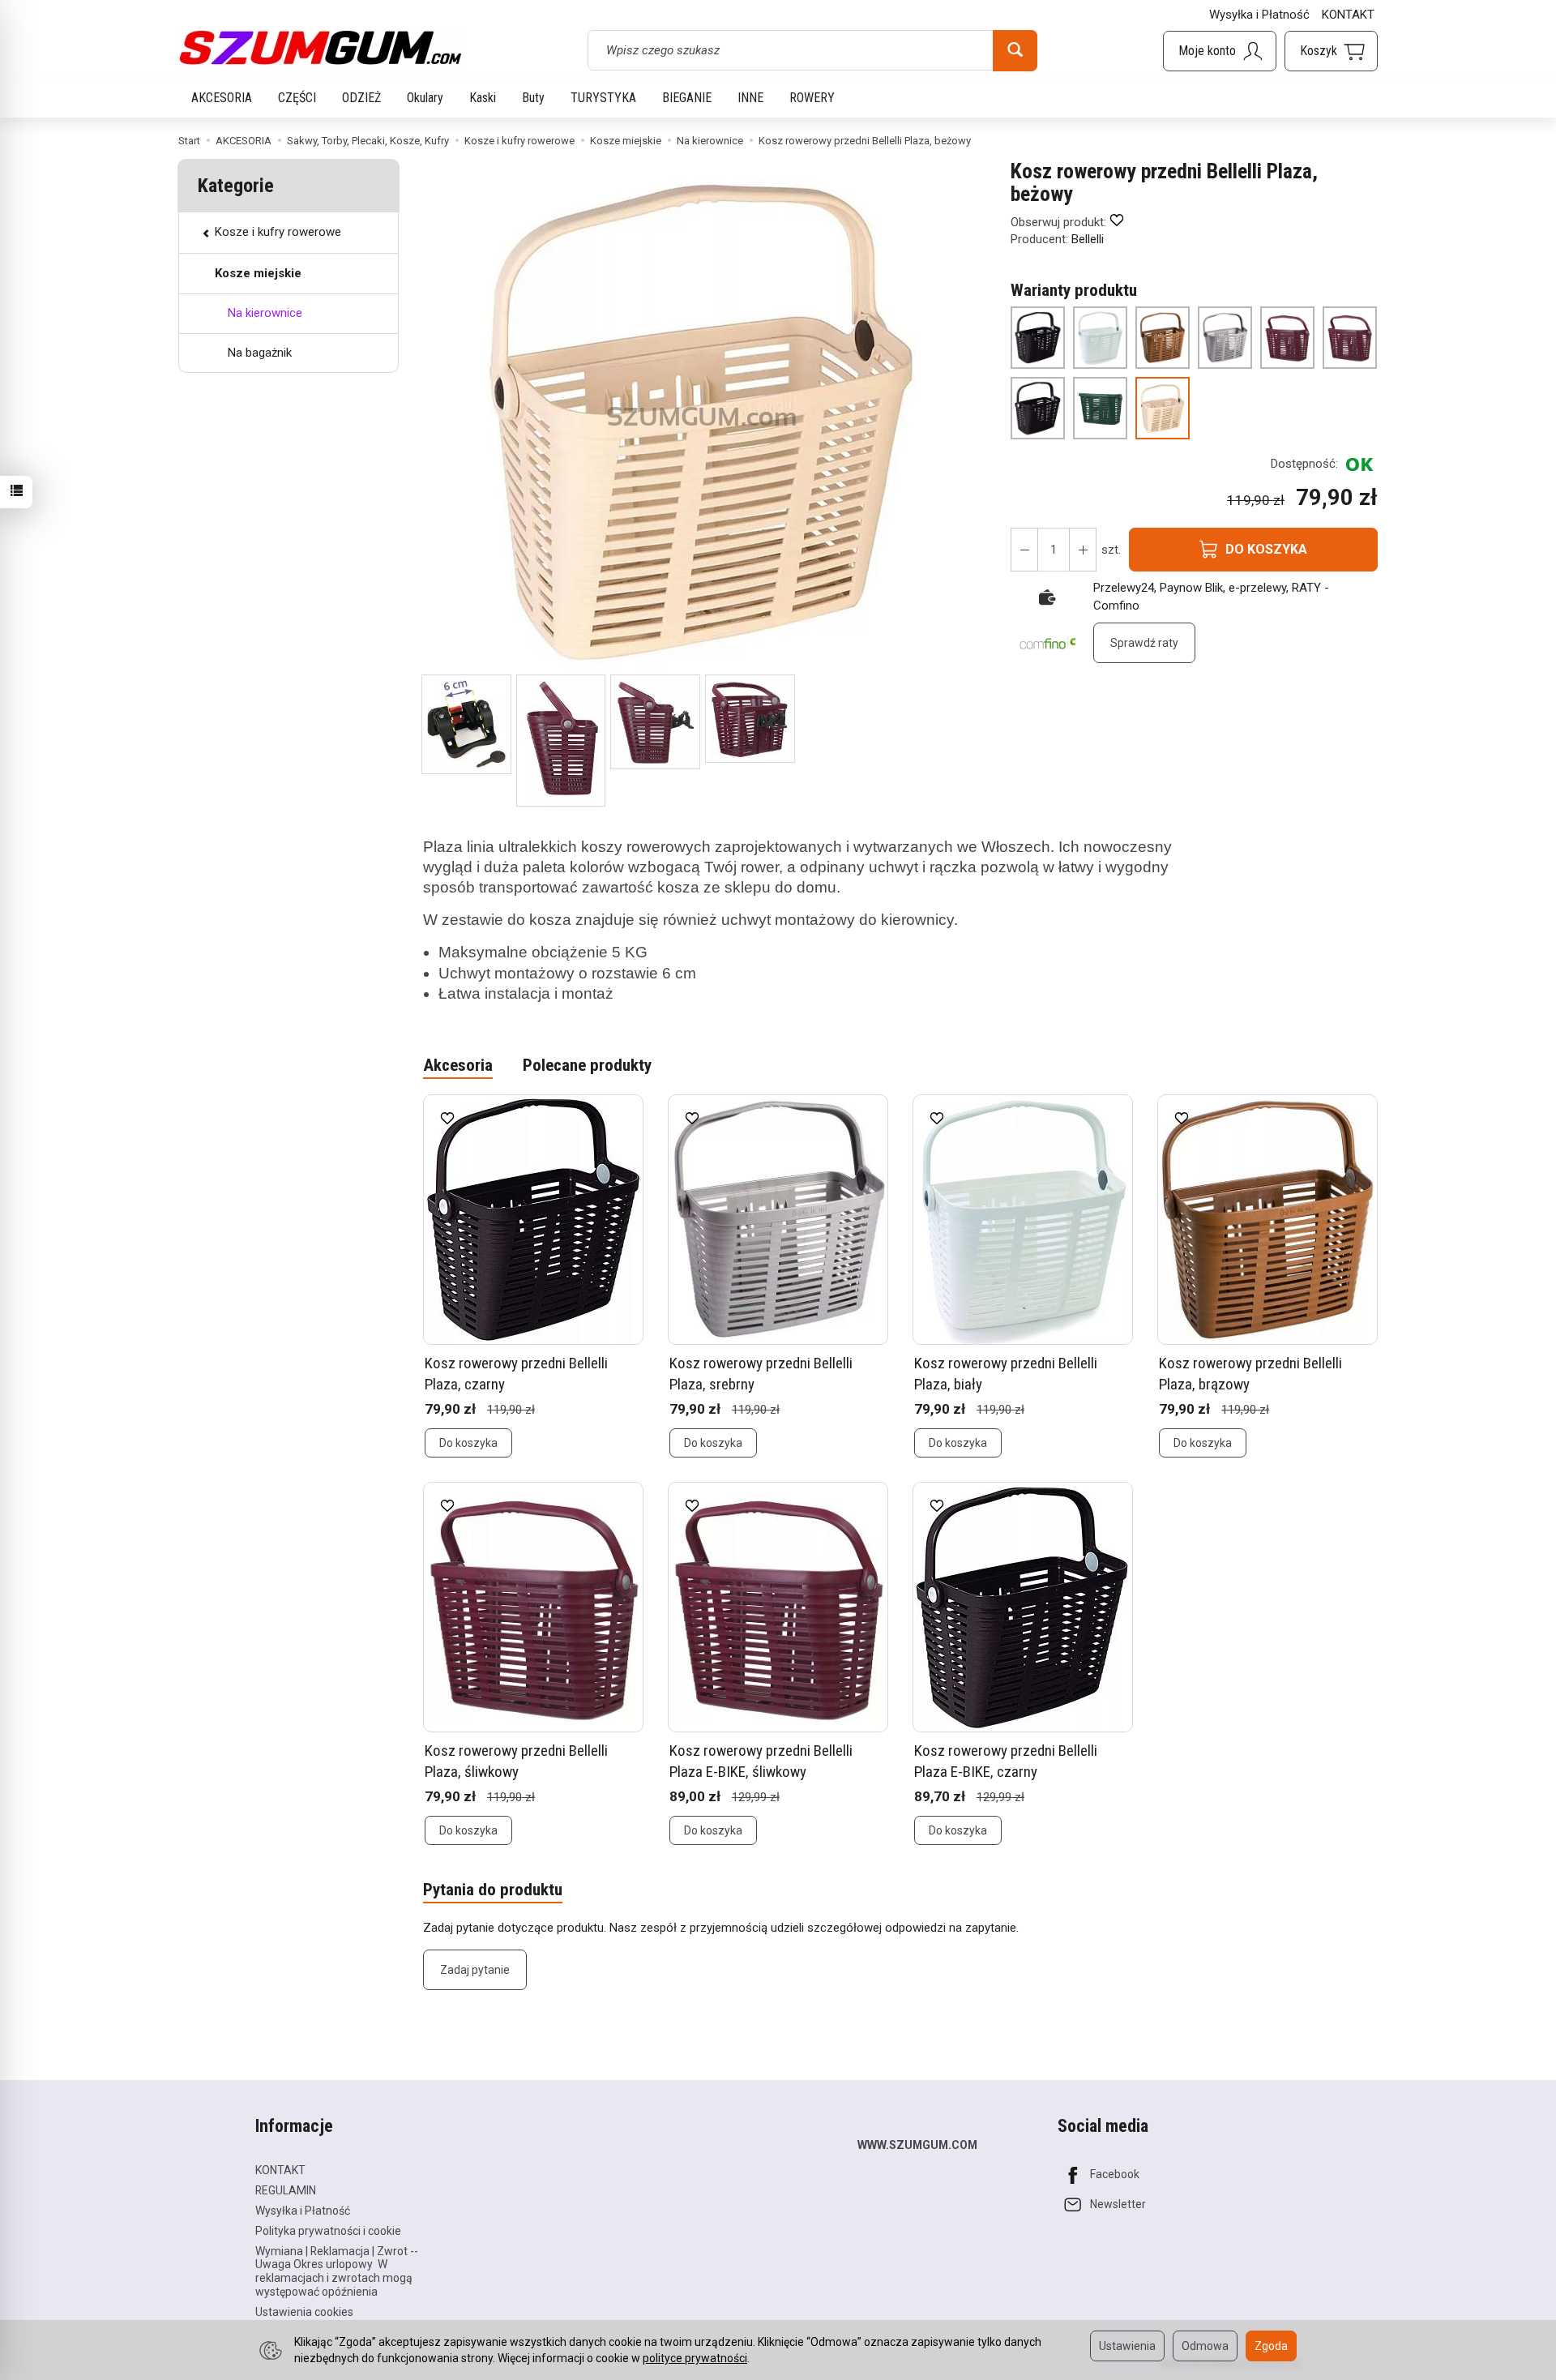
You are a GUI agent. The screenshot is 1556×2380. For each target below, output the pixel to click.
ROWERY (812, 98)
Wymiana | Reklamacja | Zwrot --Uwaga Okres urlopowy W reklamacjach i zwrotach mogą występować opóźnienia (337, 2271)
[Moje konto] (1220, 51)
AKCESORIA (222, 98)
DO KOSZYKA (1266, 549)
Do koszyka (468, 1443)
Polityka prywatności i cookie (328, 2231)
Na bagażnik (260, 353)
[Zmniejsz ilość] (1083, 550)
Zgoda (1271, 2346)
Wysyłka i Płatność (1259, 15)
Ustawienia (1127, 2346)
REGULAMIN (286, 2190)
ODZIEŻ (361, 98)
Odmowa (1205, 2346)
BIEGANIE (687, 98)
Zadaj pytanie (475, 1970)
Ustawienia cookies (304, 2312)
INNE (750, 98)
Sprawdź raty (1144, 643)
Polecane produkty (587, 1065)
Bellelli (1088, 239)
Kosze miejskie (258, 273)
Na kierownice (265, 313)
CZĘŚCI (297, 98)
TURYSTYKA (603, 98)
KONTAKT (1348, 15)
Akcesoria (458, 1065)
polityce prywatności (695, 2358)
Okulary (425, 98)
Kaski (483, 98)
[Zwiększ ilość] (1024, 550)
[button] (466, 724)
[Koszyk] (1331, 51)
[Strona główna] (320, 48)
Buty (533, 98)
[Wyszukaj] (1015, 50)
